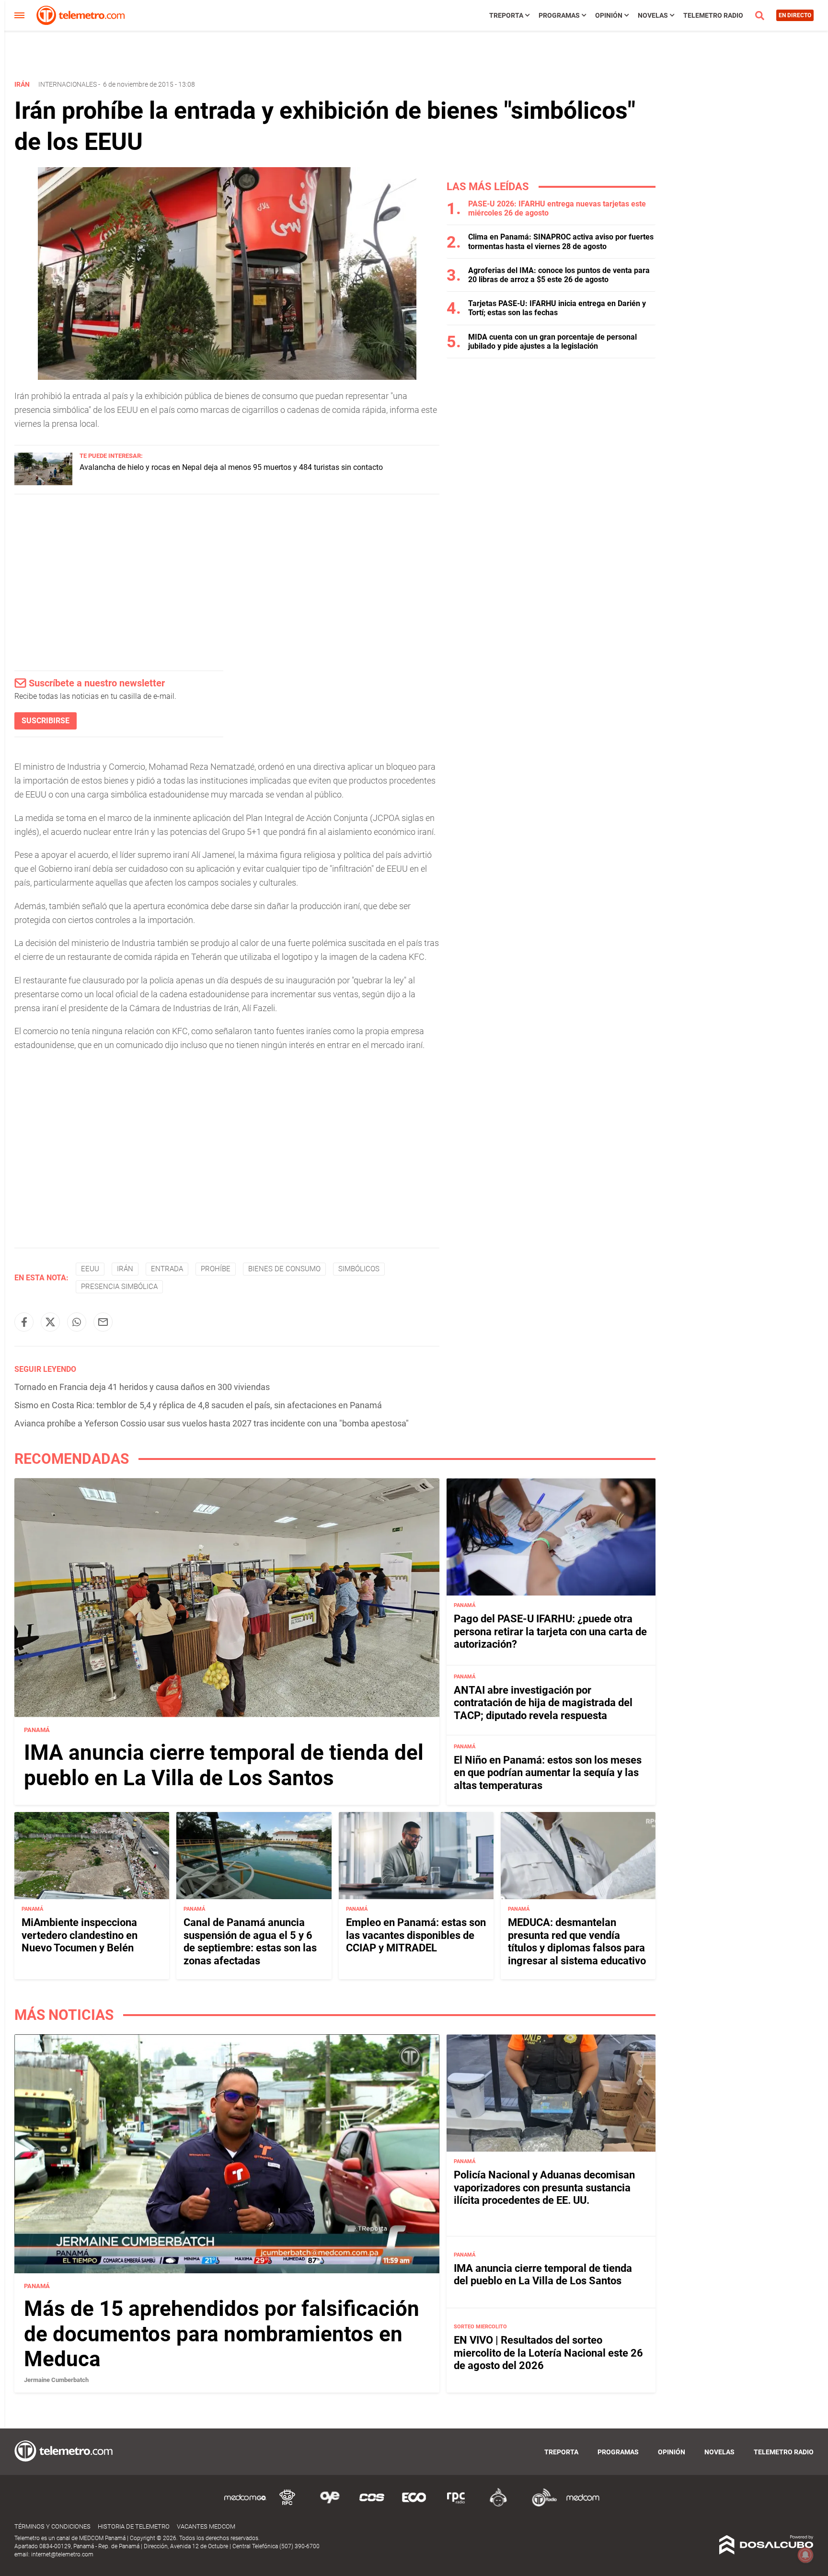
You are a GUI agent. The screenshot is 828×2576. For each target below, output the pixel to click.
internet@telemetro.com (62, 2554)
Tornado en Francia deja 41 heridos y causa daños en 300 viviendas (142, 1387)
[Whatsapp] (77, 1322)
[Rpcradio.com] (456, 2505)
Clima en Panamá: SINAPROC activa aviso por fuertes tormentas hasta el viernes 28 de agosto (561, 241)
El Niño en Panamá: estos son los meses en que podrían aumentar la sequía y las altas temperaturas (548, 1773)
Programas (559, 15)
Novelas (653, 15)
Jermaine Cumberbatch (56, 2380)
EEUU (90, 1269)
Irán (125, 1269)
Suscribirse (46, 721)
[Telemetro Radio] (540, 2505)
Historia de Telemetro (134, 2526)
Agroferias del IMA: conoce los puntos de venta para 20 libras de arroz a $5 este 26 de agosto (559, 275)
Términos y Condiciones (52, 2526)
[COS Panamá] (372, 2505)
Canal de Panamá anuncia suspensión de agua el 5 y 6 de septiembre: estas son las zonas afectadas (250, 1941)
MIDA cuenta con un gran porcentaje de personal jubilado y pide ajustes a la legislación (552, 342)
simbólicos (359, 1269)
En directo (795, 15)
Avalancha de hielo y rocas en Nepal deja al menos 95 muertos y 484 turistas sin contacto (231, 467)
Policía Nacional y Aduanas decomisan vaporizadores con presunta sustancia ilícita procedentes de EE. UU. (544, 2188)
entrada (167, 1269)
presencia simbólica (119, 1287)
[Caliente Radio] (498, 2505)
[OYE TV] (330, 2505)
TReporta (506, 15)
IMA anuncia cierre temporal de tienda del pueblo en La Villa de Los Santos (224, 1765)
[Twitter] (50, 1322)
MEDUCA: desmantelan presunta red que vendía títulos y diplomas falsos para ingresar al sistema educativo (577, 1941)
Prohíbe (216, 1269)
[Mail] (103, 1322)
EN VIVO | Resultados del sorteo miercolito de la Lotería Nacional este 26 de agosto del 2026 (548, 2353)
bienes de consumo (284, 1269)
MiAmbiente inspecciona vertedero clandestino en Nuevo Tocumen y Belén (80, 1935)
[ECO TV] (414, 2505)
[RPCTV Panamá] (287, 2505)
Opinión (609, 15)
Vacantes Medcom (206, 2526)
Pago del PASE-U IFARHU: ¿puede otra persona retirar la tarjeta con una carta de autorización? (550, 1631)
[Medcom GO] (245, 2505)
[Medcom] (583, 2505)
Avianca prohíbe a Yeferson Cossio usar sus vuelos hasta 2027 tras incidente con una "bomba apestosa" (212, 1423)
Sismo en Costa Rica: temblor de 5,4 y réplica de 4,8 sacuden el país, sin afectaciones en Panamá (198, 1405)
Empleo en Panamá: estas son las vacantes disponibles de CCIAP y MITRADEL (416, 1935)
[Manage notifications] (805, 2555)
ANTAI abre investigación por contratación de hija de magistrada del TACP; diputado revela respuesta (543, 1703)
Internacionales (68, 84)
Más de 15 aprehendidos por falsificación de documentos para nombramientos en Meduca (222, 2334)
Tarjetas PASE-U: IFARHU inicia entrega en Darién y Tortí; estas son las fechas (557, 308)
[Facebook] (24, 1322)
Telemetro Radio (713, 15)
